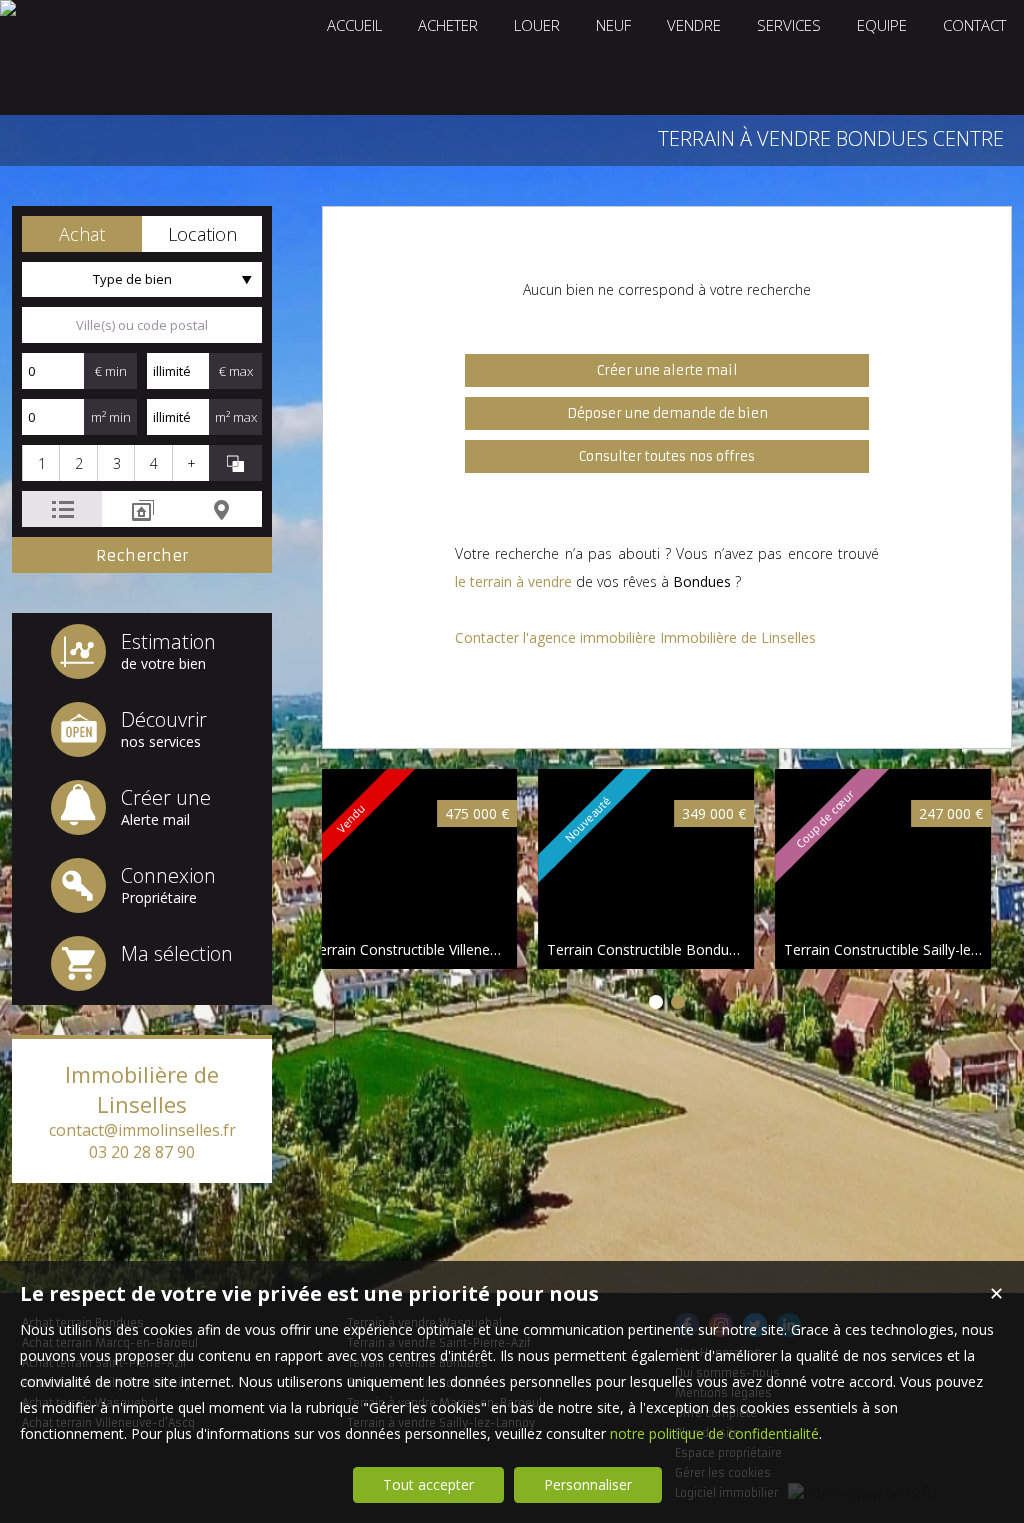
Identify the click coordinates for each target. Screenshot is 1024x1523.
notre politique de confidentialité (714, 1433)
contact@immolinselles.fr (142, 1130)
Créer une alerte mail (667, 370)
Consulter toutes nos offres (667, 456)
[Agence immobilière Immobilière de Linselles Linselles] (8, 8)
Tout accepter (428, 1484)
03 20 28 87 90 (142, 1152)
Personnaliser (588, 1484)
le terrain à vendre (513, 581)
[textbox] (142, 325)
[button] (82, 234)
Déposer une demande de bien (667, 413)
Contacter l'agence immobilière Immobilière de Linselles (635, 637)
